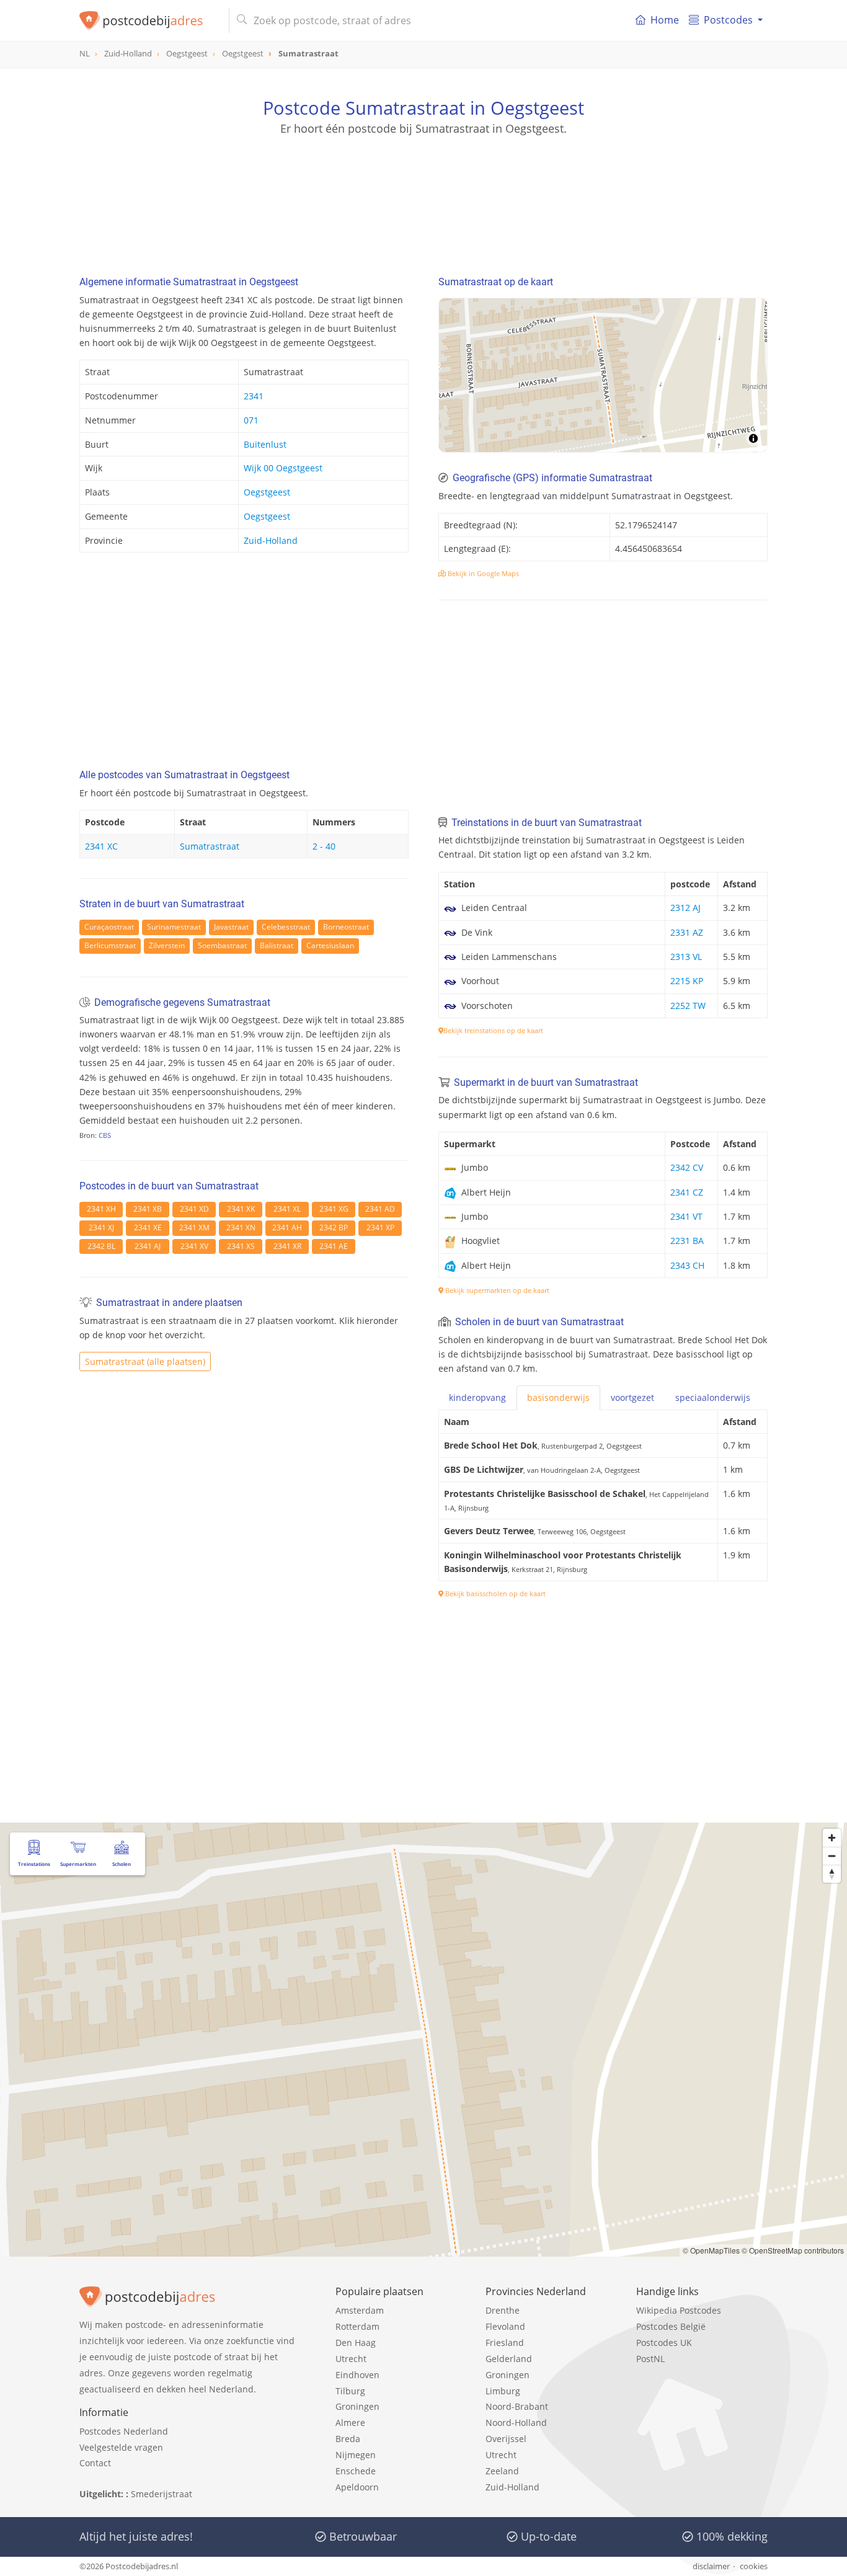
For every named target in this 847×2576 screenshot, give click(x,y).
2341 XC (101, 846)
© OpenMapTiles (711, 2250)
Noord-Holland (516, 2423)
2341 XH (101, 1209)
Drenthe (503, 2310)
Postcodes (728, 20)
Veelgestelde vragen (121, 2447)
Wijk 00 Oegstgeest (283, 468)
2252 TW (688, 1006)
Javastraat (231, 927)
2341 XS (241, 1246)
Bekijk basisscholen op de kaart (494, 1593)
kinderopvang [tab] (477, 1397)
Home (665, 20)
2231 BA (687, 1241)
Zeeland (502, 2471)
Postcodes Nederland (124, 2431)
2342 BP (334, 1228)
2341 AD (380, 1209)
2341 (254, 396)
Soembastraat (222, 945)
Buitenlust (265, 444)
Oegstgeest (267, 492)
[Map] (603, 375)
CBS (105, 1135)
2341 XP (380, 1228)
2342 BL (101, 1246)
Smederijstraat (162, 2494)
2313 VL (686, 957)
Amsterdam (360, 2310)
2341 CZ (687, 1192)
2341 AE (334, 1246)
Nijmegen (356, 2455)
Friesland (505, 2343)
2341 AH (287, 1228)
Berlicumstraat (110, 945)
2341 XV (194, 1246)
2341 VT (686, 1216)
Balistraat (277, 945)
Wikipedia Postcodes (679, 2310)
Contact (95, 2463)
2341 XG (334, 1209)
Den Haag (356, 2343)
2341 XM (194, 1228)
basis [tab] (558, 1397)
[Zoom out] (832, 1856)
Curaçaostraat (109, 927)
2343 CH (687, 1265)
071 (251, 420)
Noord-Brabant (517, 2406)
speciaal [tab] (713, 1397)
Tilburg (350, 2391)
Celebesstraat (286, 927)
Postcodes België (671, 2326)
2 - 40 (324, 846)
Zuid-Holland (271, 540)
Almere (350, 2423)
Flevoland (505, 2326)
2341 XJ (101, 1228)
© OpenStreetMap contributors (793, 2250)
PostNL (650, 2359)
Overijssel (506, 2439)
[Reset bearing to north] (832, 1874)
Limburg (503, 2391)
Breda (348, 2439)
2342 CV (687, 1167)
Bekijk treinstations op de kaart (493, 1030)
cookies (754, 2566)
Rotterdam (357, 2326)
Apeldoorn (357, 2487)
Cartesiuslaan (330, 945)
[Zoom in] (832, 1838)
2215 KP (687, 981)
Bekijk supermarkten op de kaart (496, 1290)
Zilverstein (167, 945)
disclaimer (711, 2566)
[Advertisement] (423, 192)
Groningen (357, 2406)
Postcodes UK (664, 2343)
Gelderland (509, 2359)
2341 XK (241, 1209)
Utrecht (351, 2359)
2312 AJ (685, 908)
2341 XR (287, 1246)
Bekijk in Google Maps (482, 573)
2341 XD (194, 1209)
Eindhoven (357, 2375)
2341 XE (148, 1228)
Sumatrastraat (210, 846)
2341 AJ (148, 1246)
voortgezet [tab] (632, 1397)
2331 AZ (687, 932)
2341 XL (287, 1209)
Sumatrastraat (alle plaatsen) (145, 1361)
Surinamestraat (174, 927)
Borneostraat (346, 927)
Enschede (356, 2471)
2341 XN (241, 1228)
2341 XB (148, 1209)
